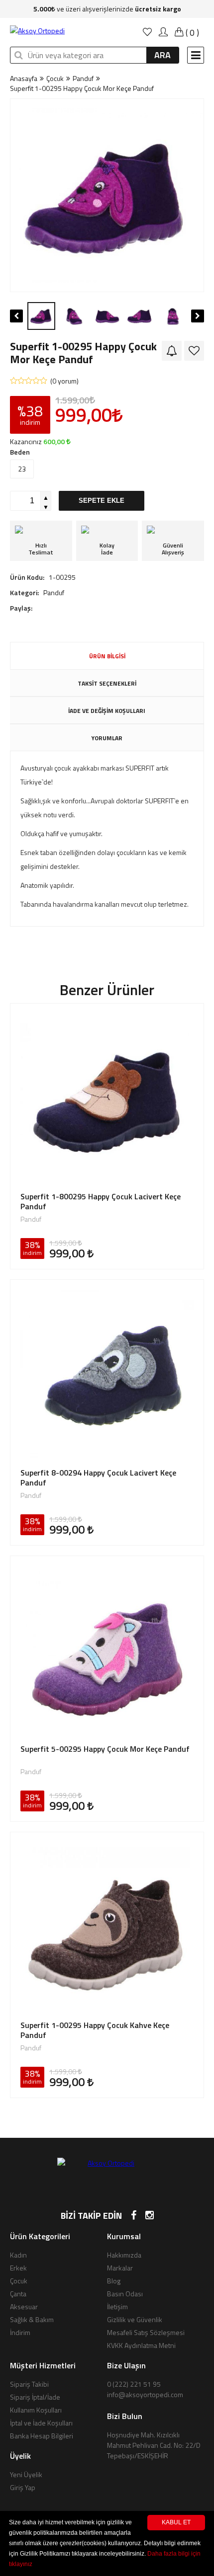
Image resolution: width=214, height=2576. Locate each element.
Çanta (18, 2294)
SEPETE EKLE (102, 501)
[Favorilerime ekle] (194, 351)
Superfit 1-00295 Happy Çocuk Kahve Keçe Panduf (95, 2030)
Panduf (83, 78)
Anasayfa (24, 78)
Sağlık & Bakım (32, 2319)
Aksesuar (24, 2306)
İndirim (20, 2332)
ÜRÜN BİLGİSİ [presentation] (107, 656)
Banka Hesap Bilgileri (42, 2436)
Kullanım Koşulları (36, 2410)
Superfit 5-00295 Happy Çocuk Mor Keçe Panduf (105, 1749)
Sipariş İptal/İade (35, 2397)
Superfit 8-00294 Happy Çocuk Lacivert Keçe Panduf (98, 1478)
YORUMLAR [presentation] (107, 738)
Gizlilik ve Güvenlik (135, 2319)
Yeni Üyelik (26, 2474)
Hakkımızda (124, 2255)
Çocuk (55, 78)
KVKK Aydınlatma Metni (141, 2345)
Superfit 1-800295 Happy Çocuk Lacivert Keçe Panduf (101, 1201)
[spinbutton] (25, 501)
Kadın (18, 2255)
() (191, 33)
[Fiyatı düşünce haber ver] (172, 351)
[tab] (107, 656)
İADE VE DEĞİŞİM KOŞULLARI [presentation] (107, 711)
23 (22, 469)
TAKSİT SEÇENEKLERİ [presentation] (107, 683)
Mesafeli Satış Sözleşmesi (146, 2332)
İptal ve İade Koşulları (41, 2423)
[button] (17, 195)
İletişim (117, 2306)
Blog (114, 2281)
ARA (162, 55)
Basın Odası (125, 2294)
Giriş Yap (23, 2487)
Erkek (18, 2268)
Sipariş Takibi (29, 2384)
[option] (107, 195)
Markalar (120, 2268)
